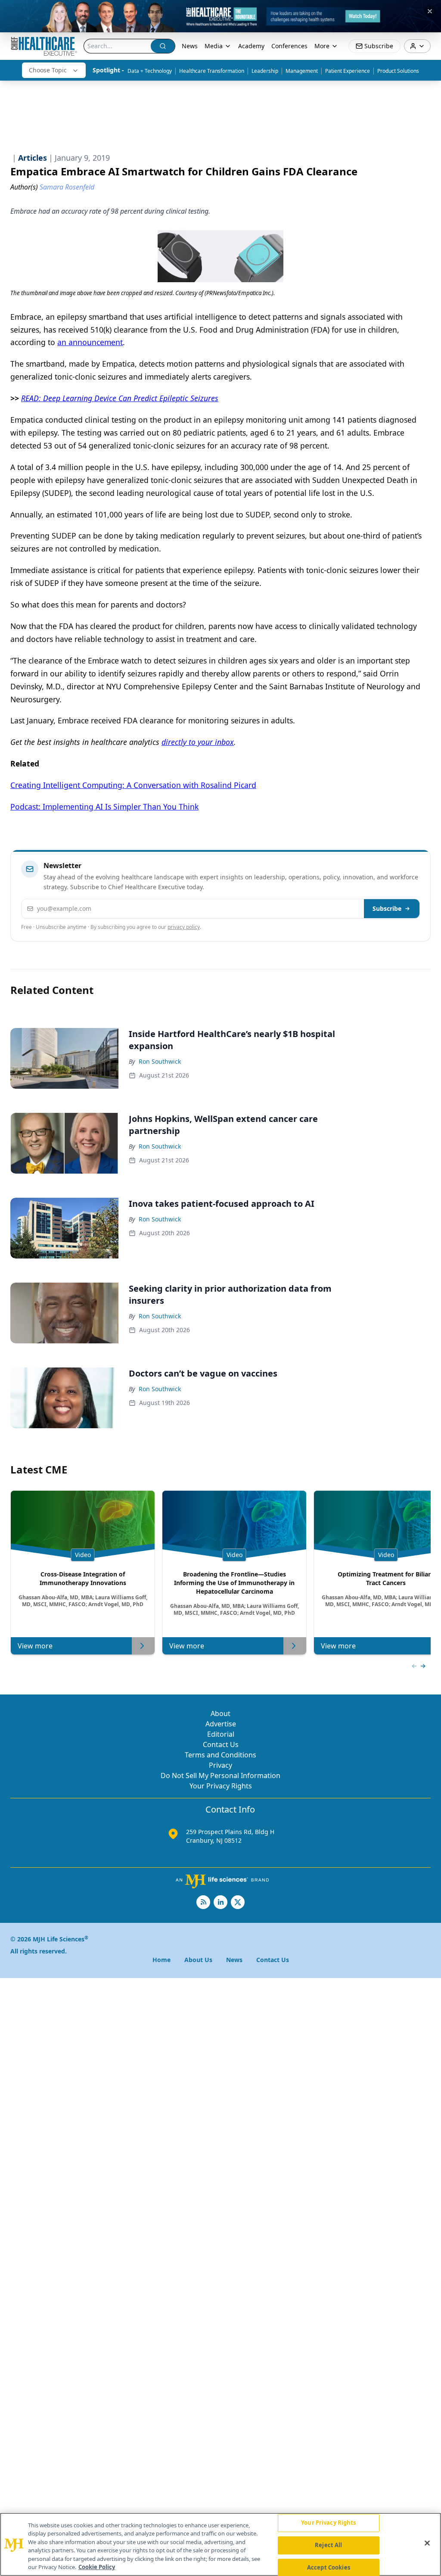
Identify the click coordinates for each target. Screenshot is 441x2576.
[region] (220, 2544)
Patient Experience (348, 71)
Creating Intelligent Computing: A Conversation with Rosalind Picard (133, 785)
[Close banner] (430, 11)
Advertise (221, 1724)
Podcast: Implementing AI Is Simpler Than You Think (104, 807)
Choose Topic (48, 70)
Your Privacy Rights (221, 1786)
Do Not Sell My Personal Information (220, 1775)
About (220, 1713)
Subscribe (387, 908)
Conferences (289, 46)
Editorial (221, 1734)
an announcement (90, 342)
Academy (251, 46)
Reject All (328, 2545)
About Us (198, 1960)
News (190, 46)
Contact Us (221, 1744)
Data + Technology (150, 71)
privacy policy (184, 927)
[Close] (427, 2543)
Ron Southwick (160, 1061)
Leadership (265, 71)
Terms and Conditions (220, 1755)
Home (161, 1960)
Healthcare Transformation (212, 71)
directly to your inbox (198, 742)
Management (302, 71)
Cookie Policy (97, 2567)
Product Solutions (398, 71)
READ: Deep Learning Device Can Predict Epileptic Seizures (120, 398)
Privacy (220, 1765)
